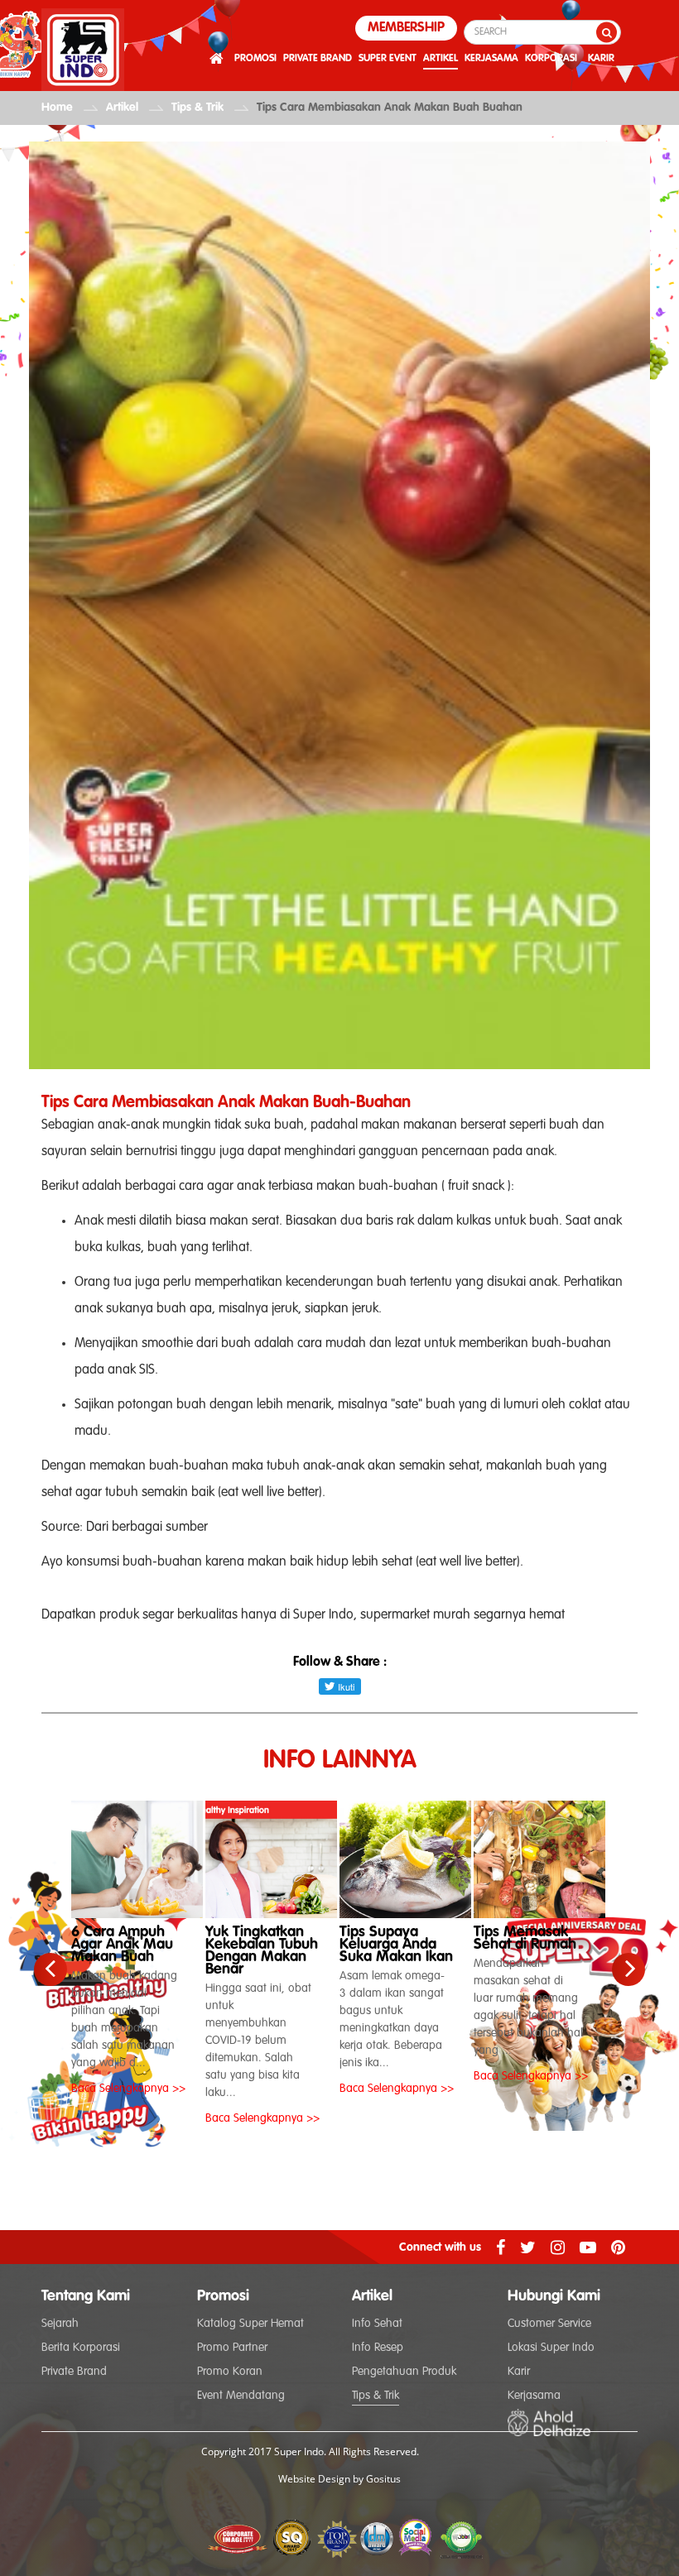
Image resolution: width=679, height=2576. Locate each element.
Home (57, 108)
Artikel (122, 108)
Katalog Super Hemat (250, 2324)
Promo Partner (232, 2348)
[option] (138, 1945)
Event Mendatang (241, 2396)
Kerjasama (534, 2396)
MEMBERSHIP (406, 28)
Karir (519, 2372)
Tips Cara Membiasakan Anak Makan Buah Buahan (390, 108)
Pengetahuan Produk (404, 2372)
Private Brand (74, 2372)
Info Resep (378, 2348)
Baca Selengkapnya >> (128, 2089)
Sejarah (60, 2324)
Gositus (383, 2479)
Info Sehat (377, 2324)
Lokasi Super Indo (551, 2348)
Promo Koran (230, 2372)
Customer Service (549, 2324)
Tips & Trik (197, 108)
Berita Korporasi (81, 2348)
